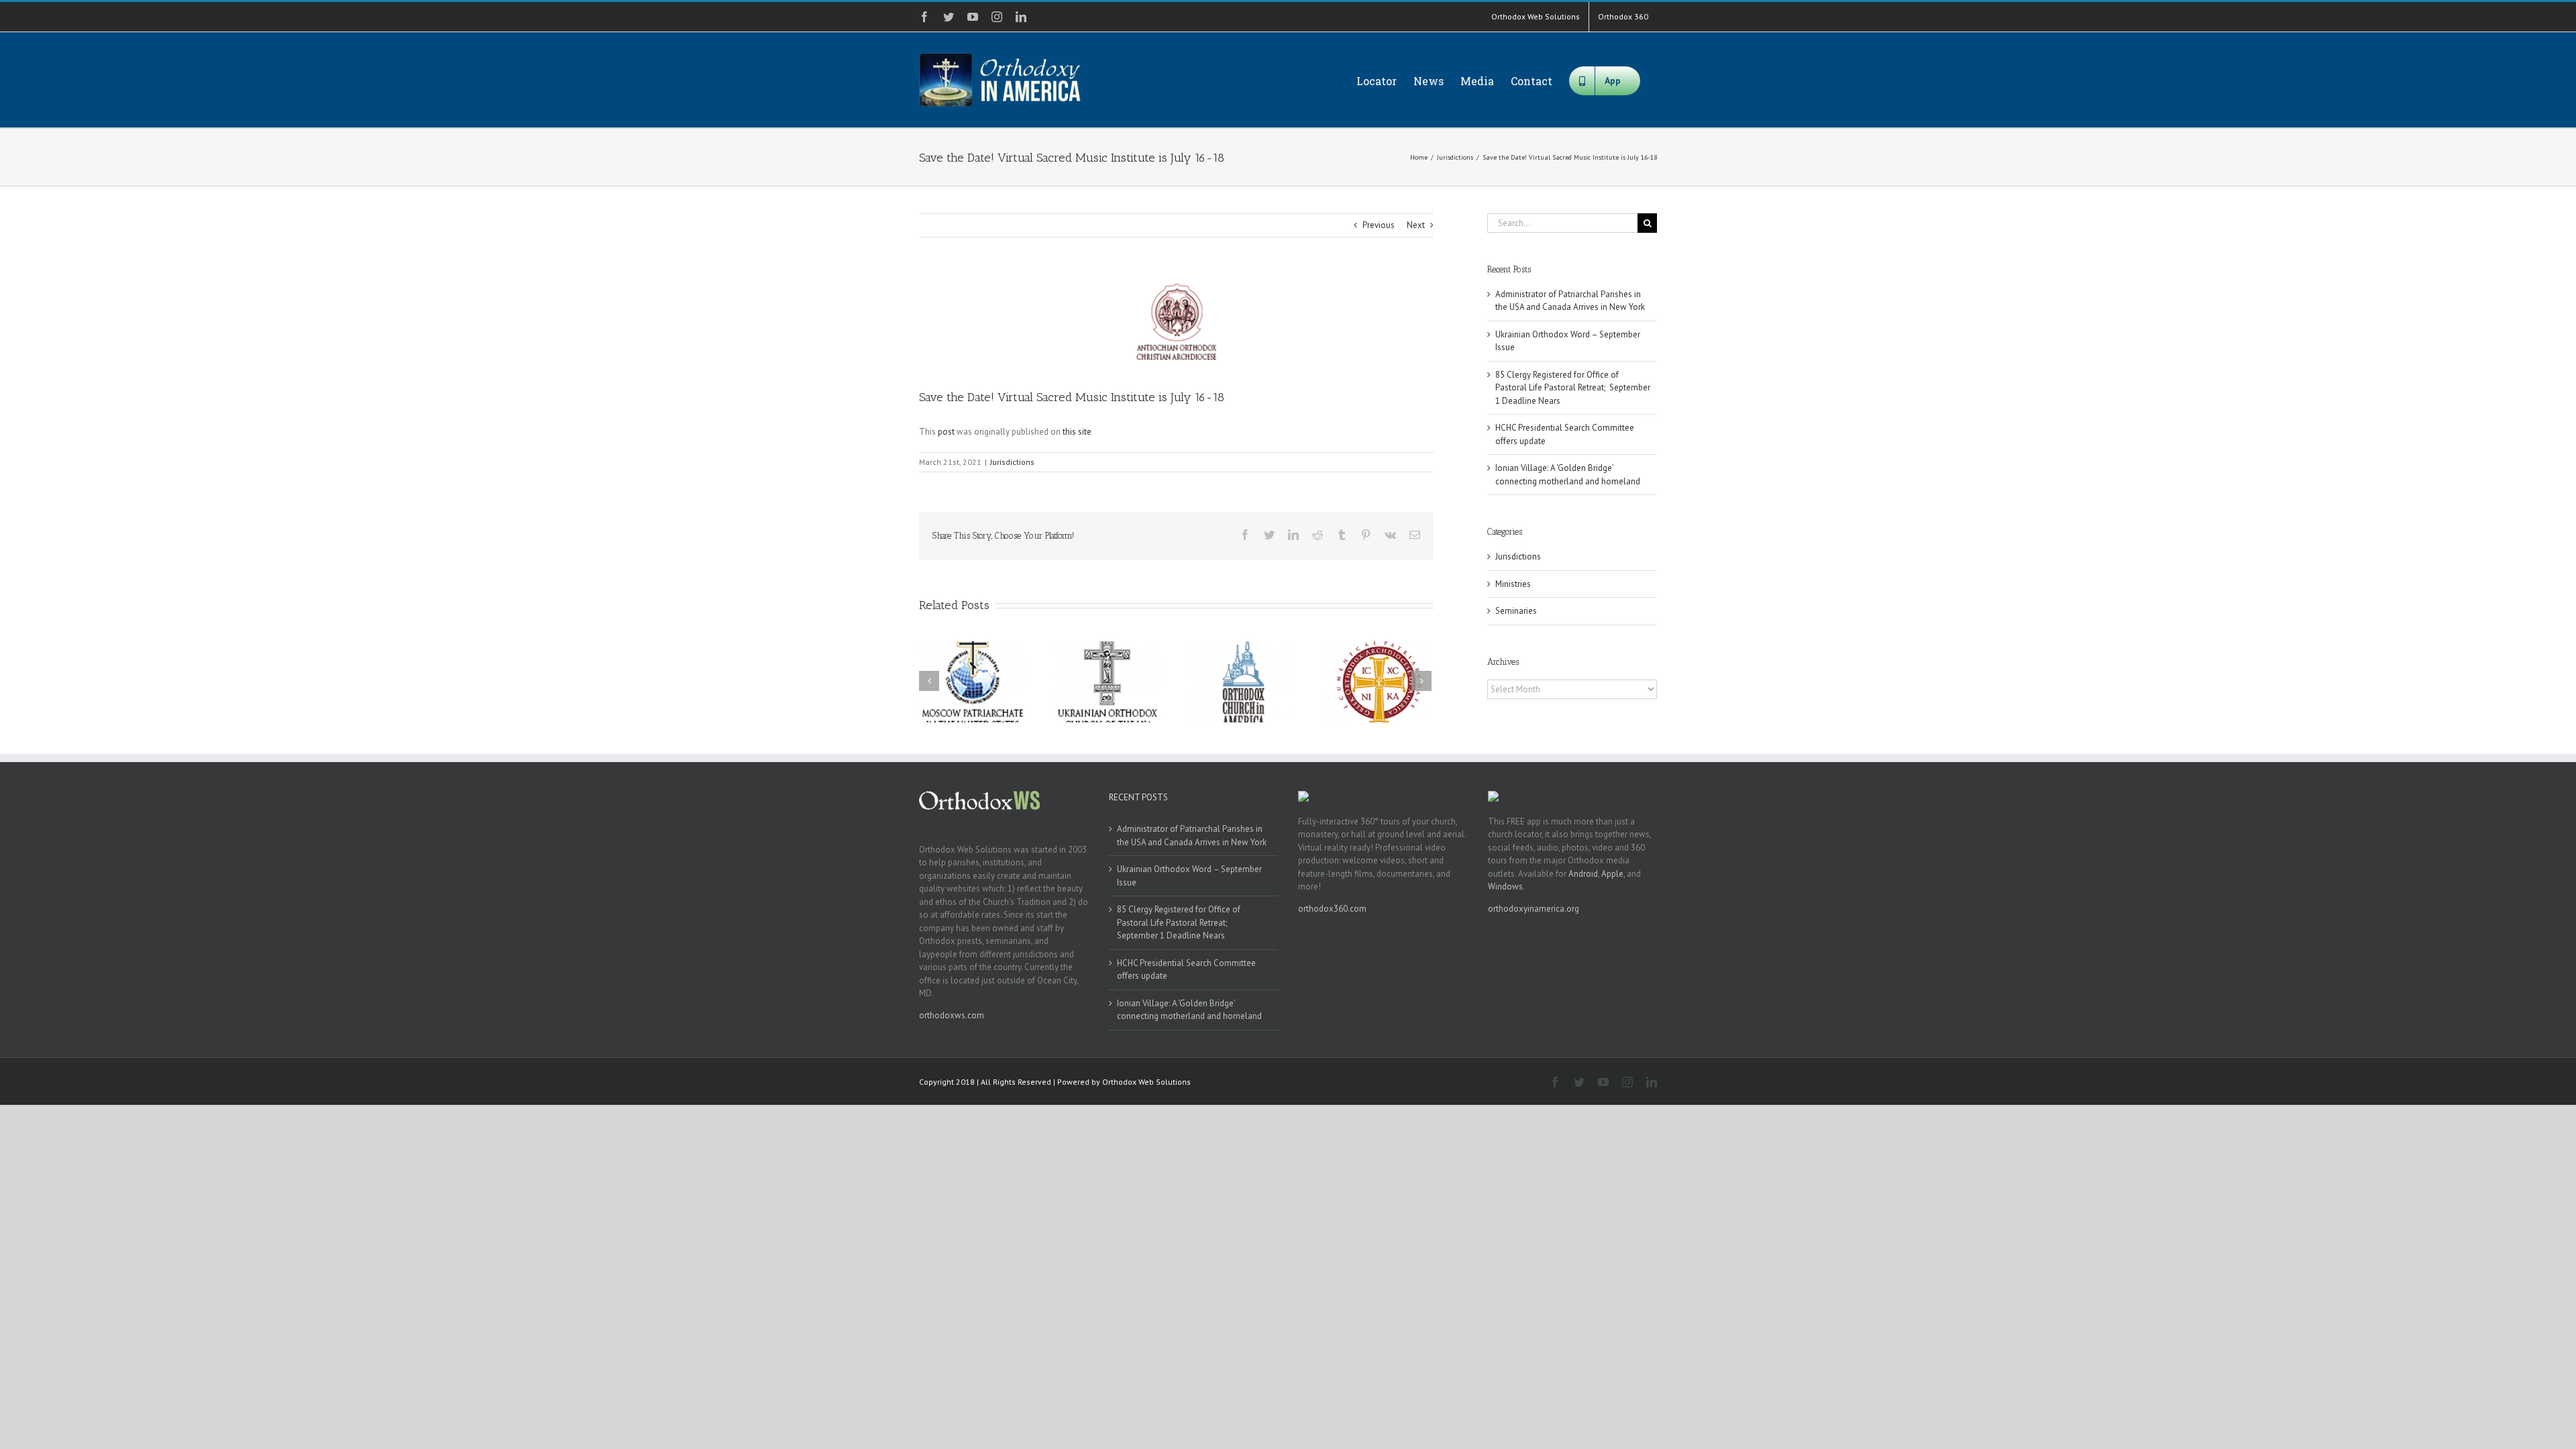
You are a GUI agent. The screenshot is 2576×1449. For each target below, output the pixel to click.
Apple (1612, 874)
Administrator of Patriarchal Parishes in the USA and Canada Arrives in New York (1192, 836)
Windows (1505, 887)
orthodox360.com (1332, 909)
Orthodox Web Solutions (1146, 1082)
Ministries (1513, 584)
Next (1416, 225)
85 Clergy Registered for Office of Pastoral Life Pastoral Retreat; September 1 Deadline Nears (1573, 388)
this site (1077, 432)
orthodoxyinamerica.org (1534, 909)
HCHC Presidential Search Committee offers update (1186, 970)
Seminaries (1516, 611)
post (946, 432)
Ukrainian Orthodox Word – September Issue (1189, 876)
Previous (1379, 225)
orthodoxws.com (952, 1015)
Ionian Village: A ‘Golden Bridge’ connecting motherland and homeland (1189, 1010)
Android (1583, 874)
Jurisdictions (1012, 462)
